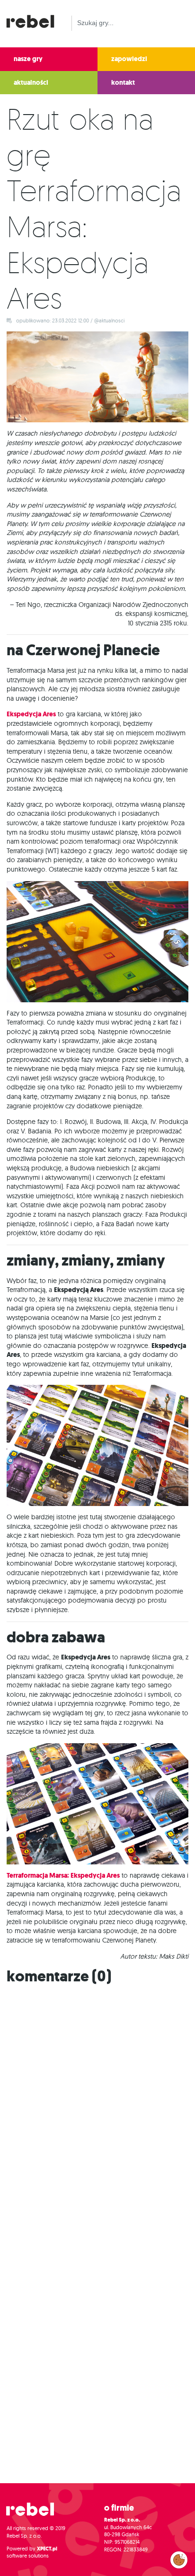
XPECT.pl (47, 2549)
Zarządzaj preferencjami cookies (179, 2558)
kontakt (123, 83)
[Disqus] (97, 2111)
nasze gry (28, 59)
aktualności (31, 83)
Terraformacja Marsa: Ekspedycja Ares (63, 1876)
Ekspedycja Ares (31, 714)
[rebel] (35, 2513)
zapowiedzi (129, 59)
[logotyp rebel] (35, 20)
